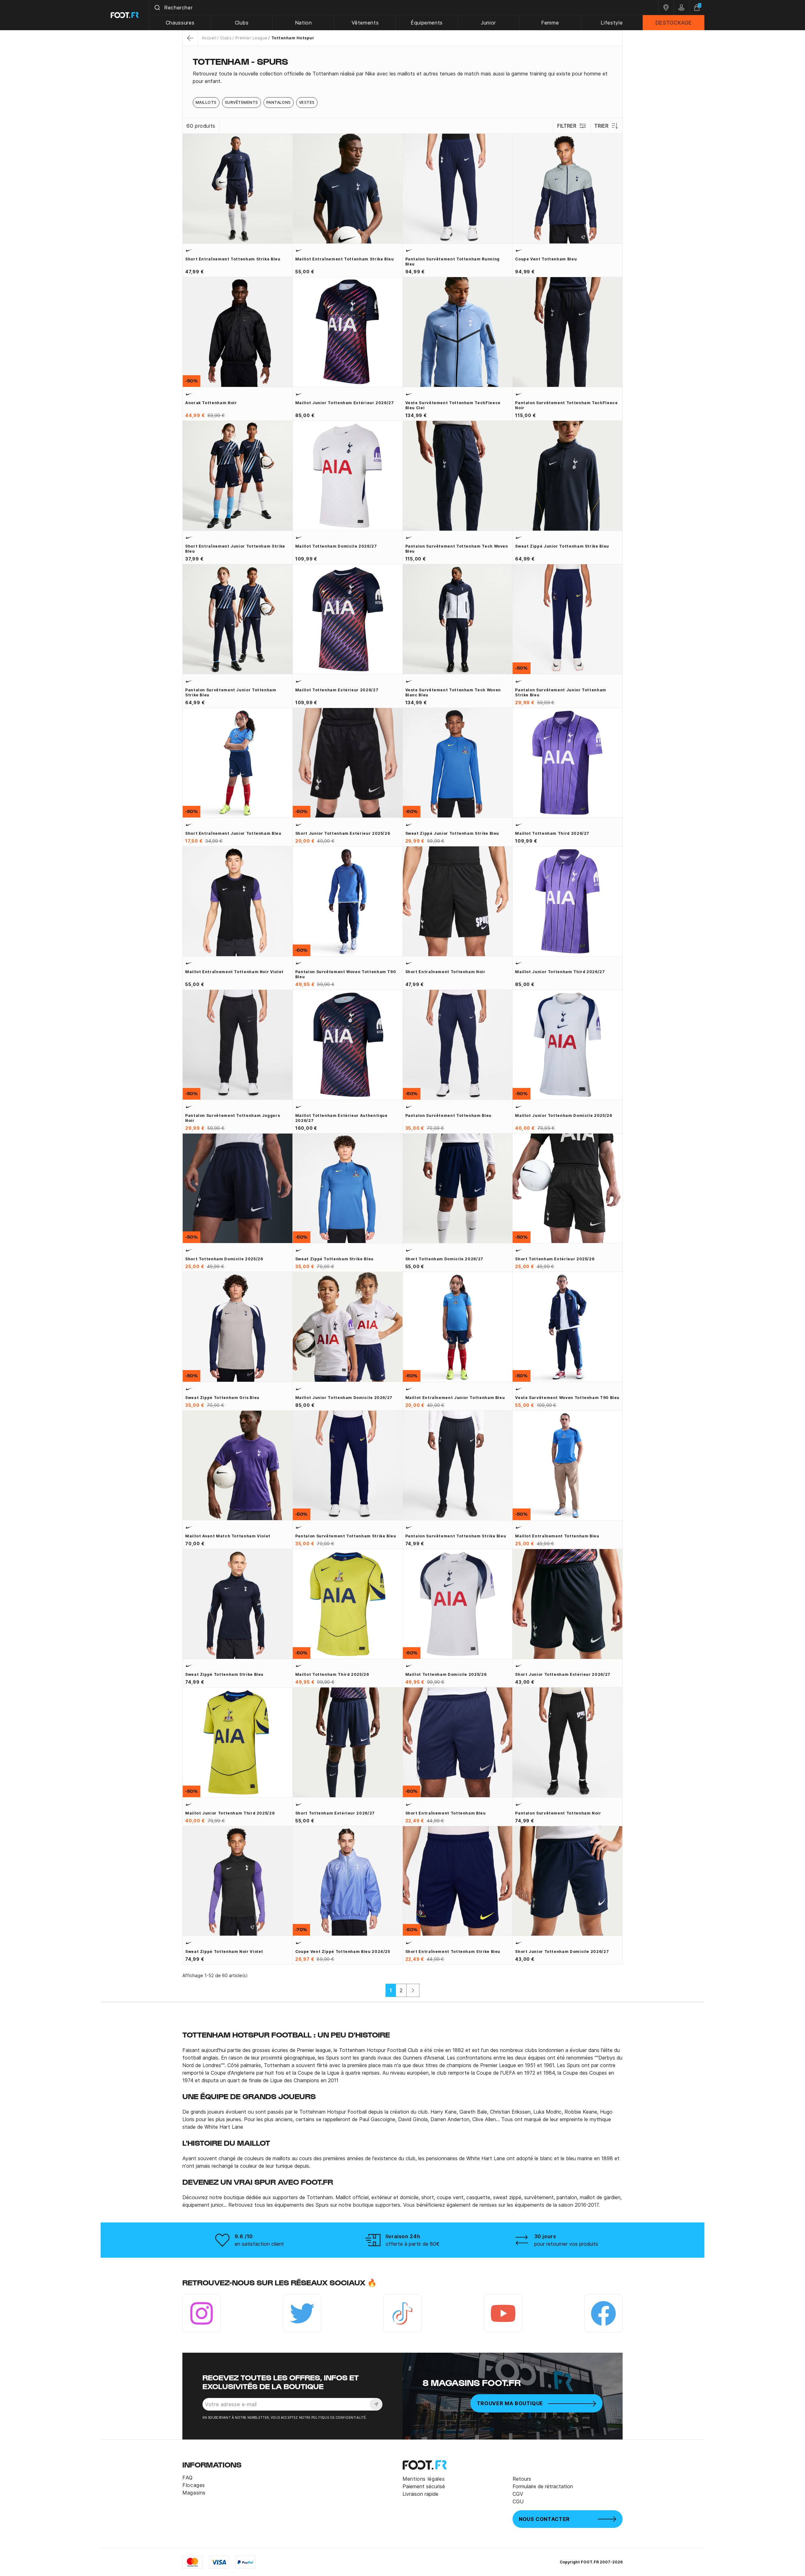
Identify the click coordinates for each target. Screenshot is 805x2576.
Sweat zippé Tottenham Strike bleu (334, 1259)
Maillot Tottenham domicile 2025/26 (446, 1674)
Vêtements (365, 23)
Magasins (194, 2493)
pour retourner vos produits (566, 2244)
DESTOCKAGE (674, 23)
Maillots (206, 102)
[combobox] (404, 8)
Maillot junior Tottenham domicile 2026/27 (344, 1398)
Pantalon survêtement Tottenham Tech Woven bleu (457, 549)
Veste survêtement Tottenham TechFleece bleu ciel (453, 405)
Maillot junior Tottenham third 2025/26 (230, 1813)
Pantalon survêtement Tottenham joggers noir (233, 1118)
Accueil (209, 38)
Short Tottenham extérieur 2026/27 (335, 1813)
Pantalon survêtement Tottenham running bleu (452, 262)
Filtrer (567, 126)
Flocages (194, 2485)
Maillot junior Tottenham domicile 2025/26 (563, 1115)
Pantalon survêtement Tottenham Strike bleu (346, 1536)
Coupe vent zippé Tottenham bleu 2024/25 (343, 1952)
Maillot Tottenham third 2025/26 (332, 1674)
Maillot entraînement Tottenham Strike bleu (345, 259)
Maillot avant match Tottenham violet (228, 1536)
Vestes (307, 102)
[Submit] (157, 8)
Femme (550, 23)
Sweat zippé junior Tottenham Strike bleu (562, 546)
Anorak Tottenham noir (211, 403)
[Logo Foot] (125, 15)
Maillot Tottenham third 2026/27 (552, 833)
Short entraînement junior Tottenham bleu (233, 833)
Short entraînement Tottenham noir (445, 972)
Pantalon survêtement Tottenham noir (558, 1813)
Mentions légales (424, 2479)
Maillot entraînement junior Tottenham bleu (455, 1398)
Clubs (242, 23)
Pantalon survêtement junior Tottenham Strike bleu (231, 692)
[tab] (402, 77)
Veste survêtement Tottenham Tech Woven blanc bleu (453, 692)
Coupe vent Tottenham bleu (546, 259)
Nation (303, 23)
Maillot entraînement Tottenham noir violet (234, 972)
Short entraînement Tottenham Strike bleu (233, 259)
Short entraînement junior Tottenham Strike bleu (235, 549)
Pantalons (279, 102)
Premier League (251, 38)
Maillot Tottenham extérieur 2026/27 (337, 690)
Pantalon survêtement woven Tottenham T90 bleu (346, 974)
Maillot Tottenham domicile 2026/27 (336, 546)
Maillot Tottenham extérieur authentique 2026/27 (341, 1118)
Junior (488, 23)
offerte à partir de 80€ (413, 2244)
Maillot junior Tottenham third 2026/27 (560, 972)
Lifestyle (612, 23)
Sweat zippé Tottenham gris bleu (222, 1398)
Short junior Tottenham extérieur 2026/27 (563, 1674)
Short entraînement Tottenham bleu (446, 1813)
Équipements (427, 23)
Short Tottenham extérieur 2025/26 (555, 1259)
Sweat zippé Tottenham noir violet (224, 1952)
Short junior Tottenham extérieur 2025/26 (343, 833)
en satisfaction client (259, 2244)
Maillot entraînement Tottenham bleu (557, 1536)
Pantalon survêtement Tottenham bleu (448, 1115)
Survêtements (241, 102)
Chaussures (180, 23)
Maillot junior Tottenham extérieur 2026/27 (345, 403)
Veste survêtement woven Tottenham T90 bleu (567, 1398)
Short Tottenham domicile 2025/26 (224, 1259)
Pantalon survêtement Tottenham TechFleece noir (566, 405)
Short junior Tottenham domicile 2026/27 (562, 1952)
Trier (601, 126)
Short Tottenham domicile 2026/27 (444, 1259)
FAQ (188, 2478)
